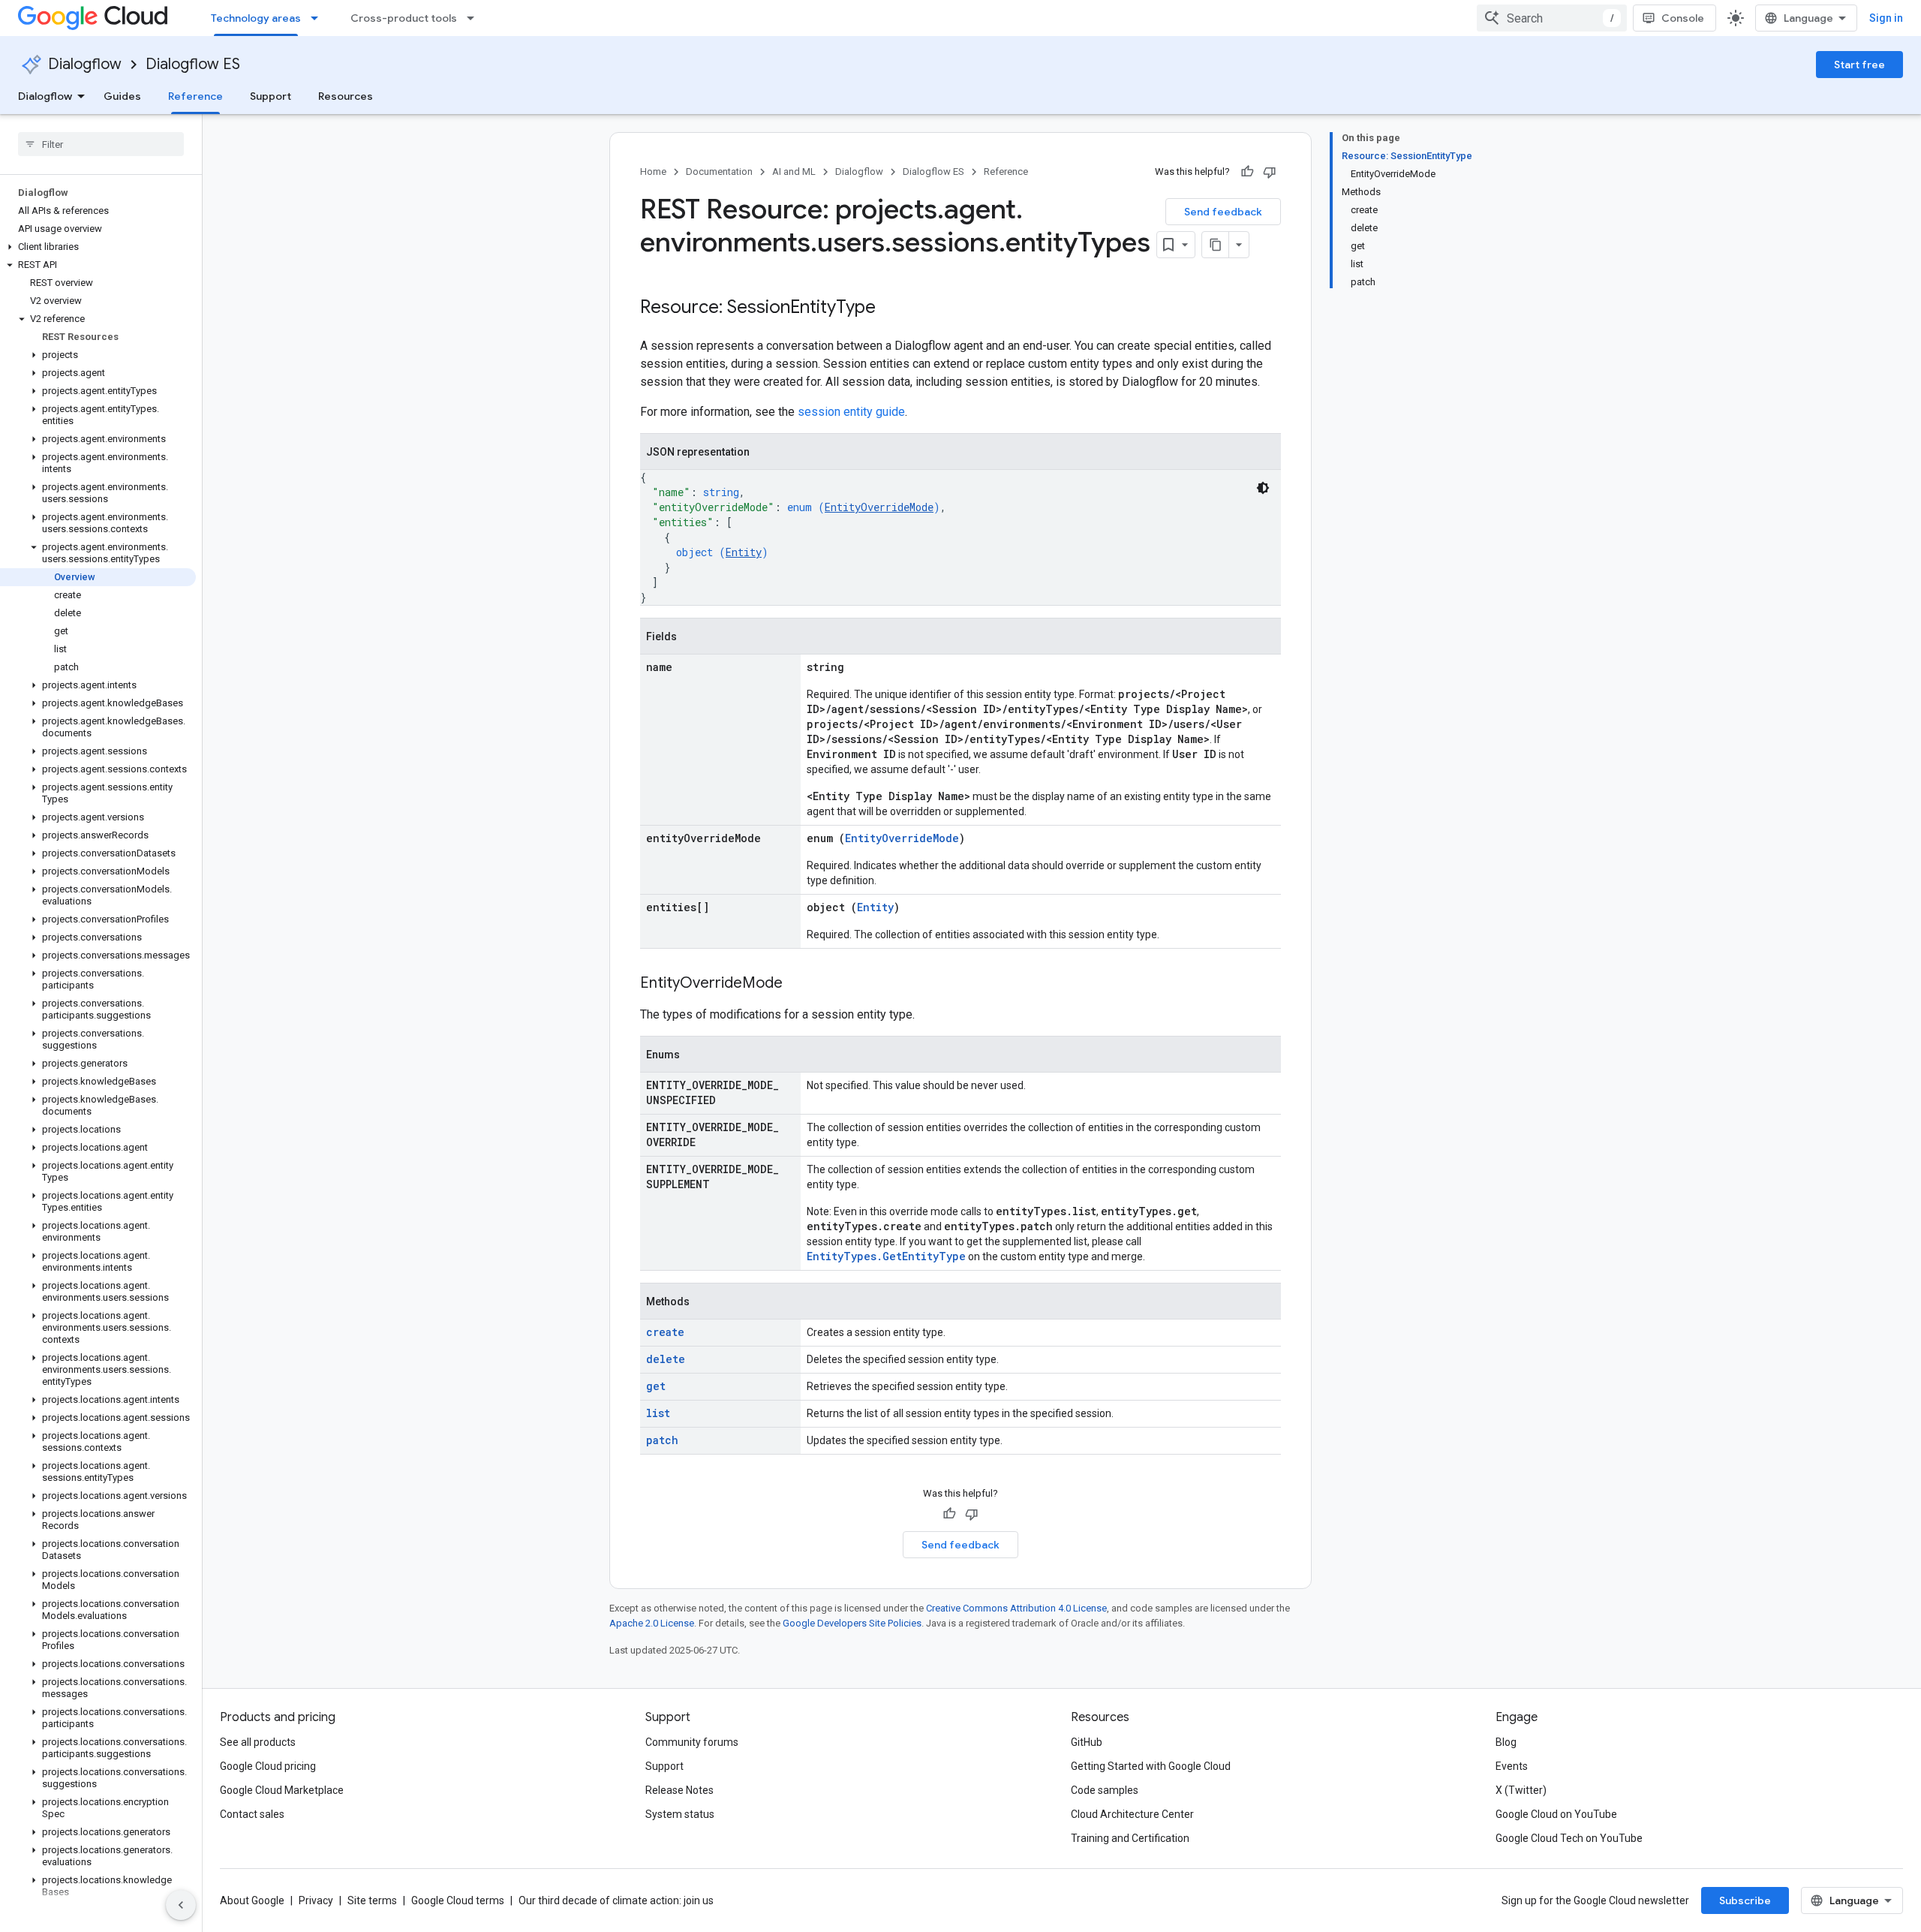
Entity (744, 552)
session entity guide (851, 412)
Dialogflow (85, 64)
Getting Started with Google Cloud (1151, 1766)
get (656, 1386)
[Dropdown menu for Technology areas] (319, 18)
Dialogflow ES (193, 64)
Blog (1506, 1742)
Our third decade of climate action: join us (616, 1900)
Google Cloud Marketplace (282, 1790)
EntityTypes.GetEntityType (886, 1256)
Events (1512, 1766)
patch (662, 1440)
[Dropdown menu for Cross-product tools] (475, 18)
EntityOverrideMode (879, 507)
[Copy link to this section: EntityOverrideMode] (798, 984)
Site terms (372, 1900)
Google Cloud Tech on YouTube (1569, 1838)
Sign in (1886, 18)
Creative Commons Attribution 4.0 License (1016, 1608)
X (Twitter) (1521, 1790)
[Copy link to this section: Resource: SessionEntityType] (891, 308)
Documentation (719, 172)
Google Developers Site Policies (852, 1623)
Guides (122, 96)
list (658, 1413)
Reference (195, 96)
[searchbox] (101, 144)
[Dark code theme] (1263, 488)
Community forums (692, 1742)
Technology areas (256, 18)
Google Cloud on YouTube (1556, 1814)
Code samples (1105, 1790)
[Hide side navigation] (181, 1905)
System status (680, 1814)
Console (1683, 18)
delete (666, 1359)
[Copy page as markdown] (1216, 245)
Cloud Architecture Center (1132, 1814)
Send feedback (1223, 212)
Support (271, 96)
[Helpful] (1247, 172)
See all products (258, 1742)
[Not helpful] (1270, 172)
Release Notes (679, 1790)
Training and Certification (1130, 1838)
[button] (98, 247)
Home (653, 172)
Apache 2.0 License (652, 1623)
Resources (346, 96)
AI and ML (794, 172)
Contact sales (252, 1814)
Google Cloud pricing (268, 1766)
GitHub (1087, 1742)
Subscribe (1745, 1900)
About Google (252, 1900)
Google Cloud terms (458, 1900)
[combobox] (1552, 18)
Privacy (316, 1900)
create (665, 1332)
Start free (1859, 65)
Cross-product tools (404, 18)
